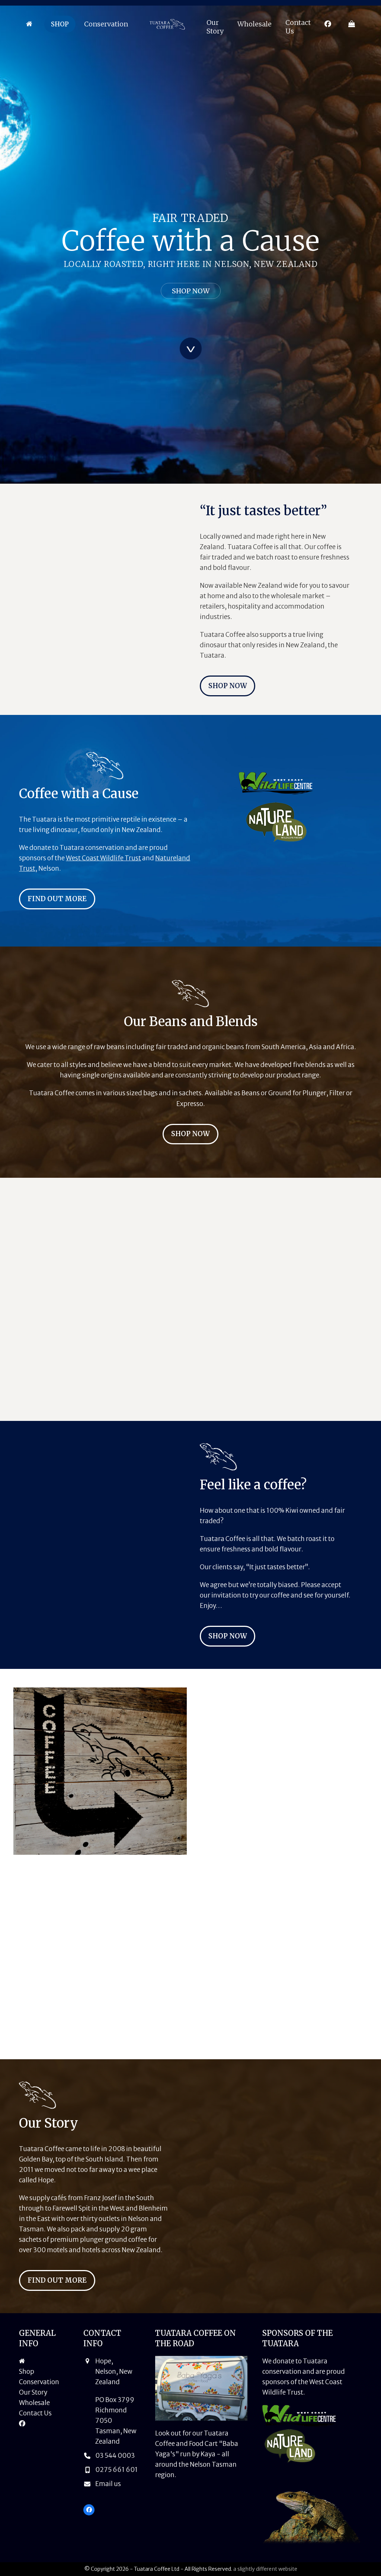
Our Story (33, 2392)
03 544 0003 (115, 2456)
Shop (27, 2372)
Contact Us (35, 2413)
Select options (71, 1394)
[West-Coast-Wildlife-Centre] (276, 783)
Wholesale (34, 2403)
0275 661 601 (116, 2470)
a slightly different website (265, 2569)
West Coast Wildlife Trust (103, 858)
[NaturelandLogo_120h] (276, 822)
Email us (108, 2484)
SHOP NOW (191, 291)
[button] (352, 24)
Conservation (39, 2382)
